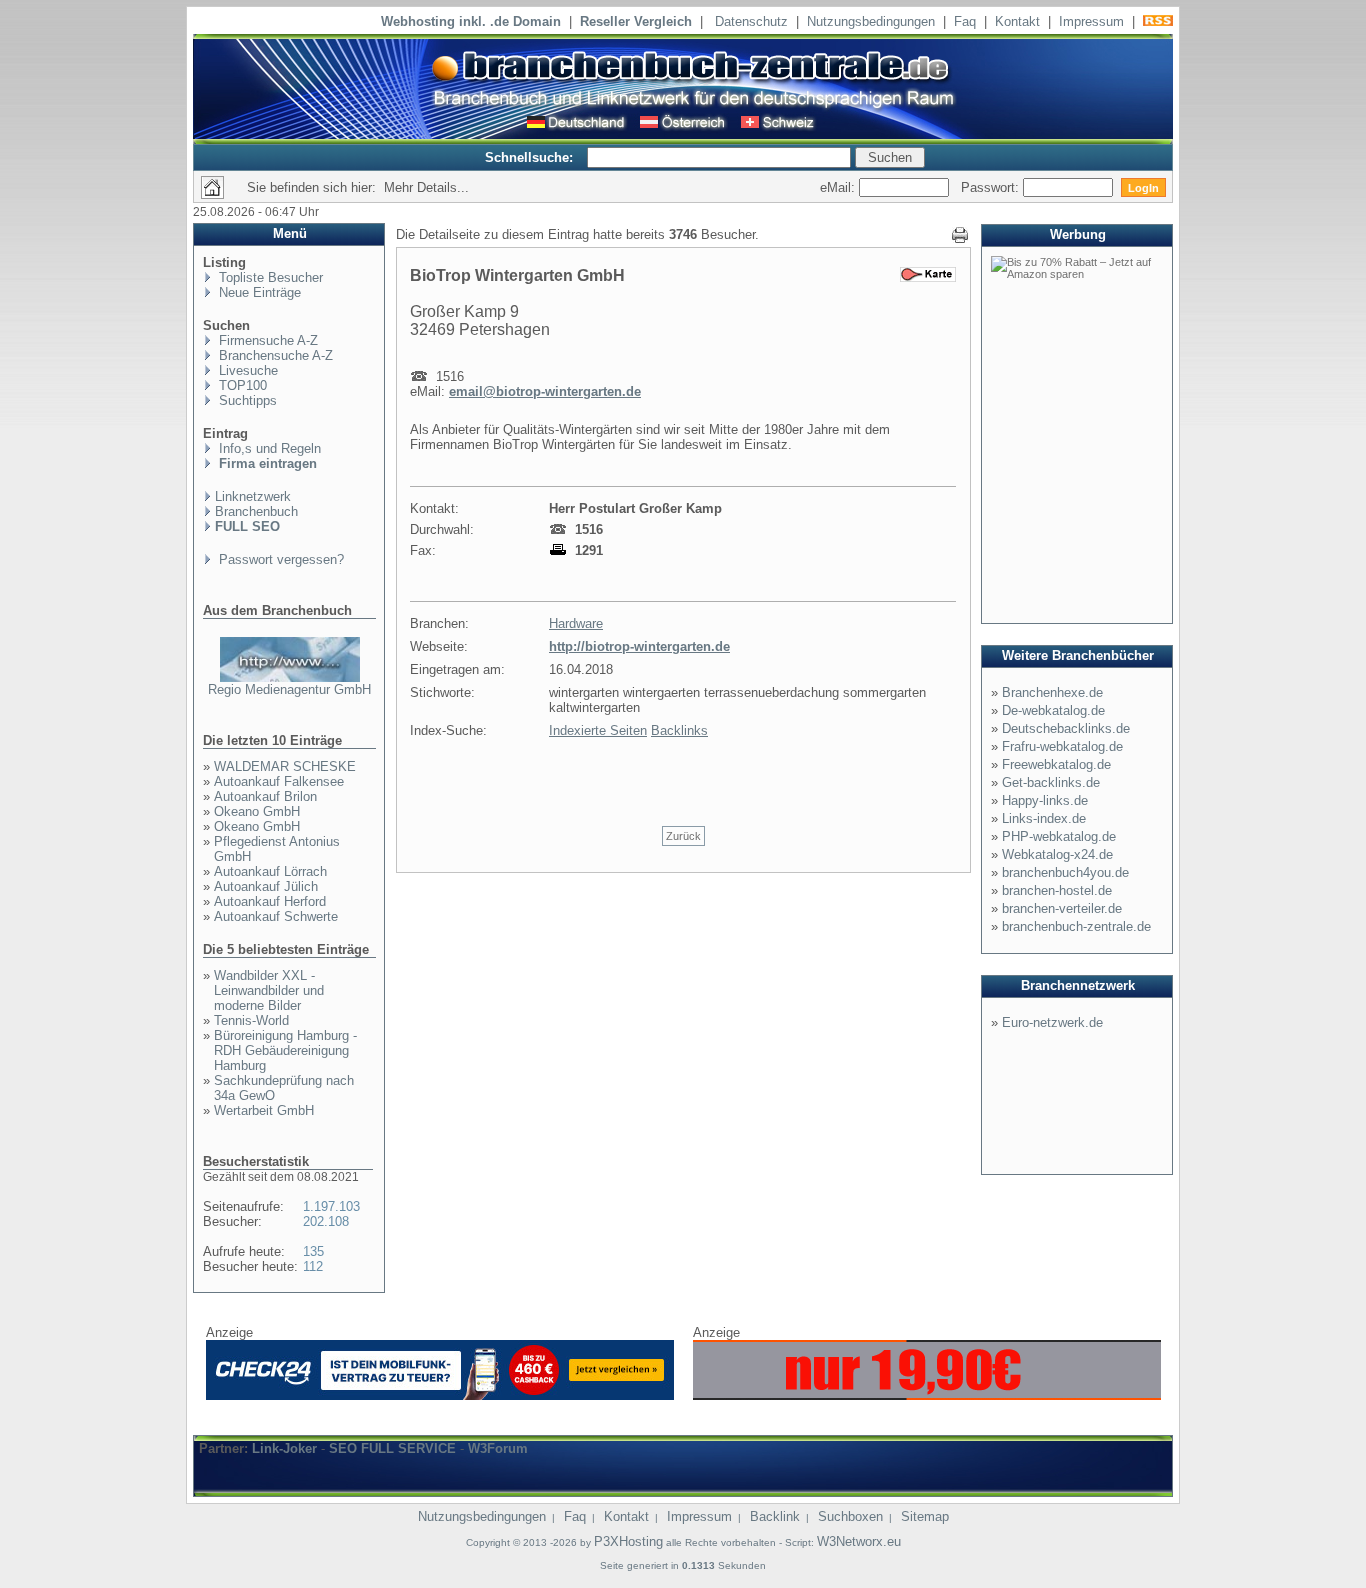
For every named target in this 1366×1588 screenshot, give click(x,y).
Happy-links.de (1045, 800)
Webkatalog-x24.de (1057, 854)
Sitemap (925, 1516)
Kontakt (1017, 21)
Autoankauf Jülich (266, 886)
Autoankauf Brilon (265, 796)
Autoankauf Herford (270, 901)
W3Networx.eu (859, 1541)
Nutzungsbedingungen (871, 21)
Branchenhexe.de (1052, 692)
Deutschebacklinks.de (1066, 728)
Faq (965, 21)
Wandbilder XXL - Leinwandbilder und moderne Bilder (269, 990)
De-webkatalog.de (1053, 710)
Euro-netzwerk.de (1052, 1022)
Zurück (683, 836)
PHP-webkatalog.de (1059, 836)
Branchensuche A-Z (274, 355)
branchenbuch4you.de (1065, 872)
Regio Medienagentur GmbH (289, 689)
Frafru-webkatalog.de (1062, 746)
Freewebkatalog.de (1056, 764)
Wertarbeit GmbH (264, 1110)
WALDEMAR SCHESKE (285, 766)
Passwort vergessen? (279, 559)
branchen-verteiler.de (1062, 908)
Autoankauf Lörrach (270, 871)
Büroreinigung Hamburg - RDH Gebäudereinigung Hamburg (285, 1050)
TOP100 (241, 385)
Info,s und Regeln (268, 448)
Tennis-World (251, 1020)
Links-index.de (1044, 818)
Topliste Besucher (269, 277)
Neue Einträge (258, 292)
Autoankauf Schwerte (276, 916)
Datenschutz (751, 21)
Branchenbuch (256, 511)
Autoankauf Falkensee (279, 781)
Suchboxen (850, 1516)
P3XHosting (628, 1541)
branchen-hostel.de (1057, 890)
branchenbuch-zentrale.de (1076, 926)
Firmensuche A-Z (266, 340)
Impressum (1091, 21)
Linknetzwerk (253, 496)
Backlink (775, 1516)
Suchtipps (246, 400)
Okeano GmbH (257, 811)
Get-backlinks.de (1051, 782)
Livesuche (246, 370)
